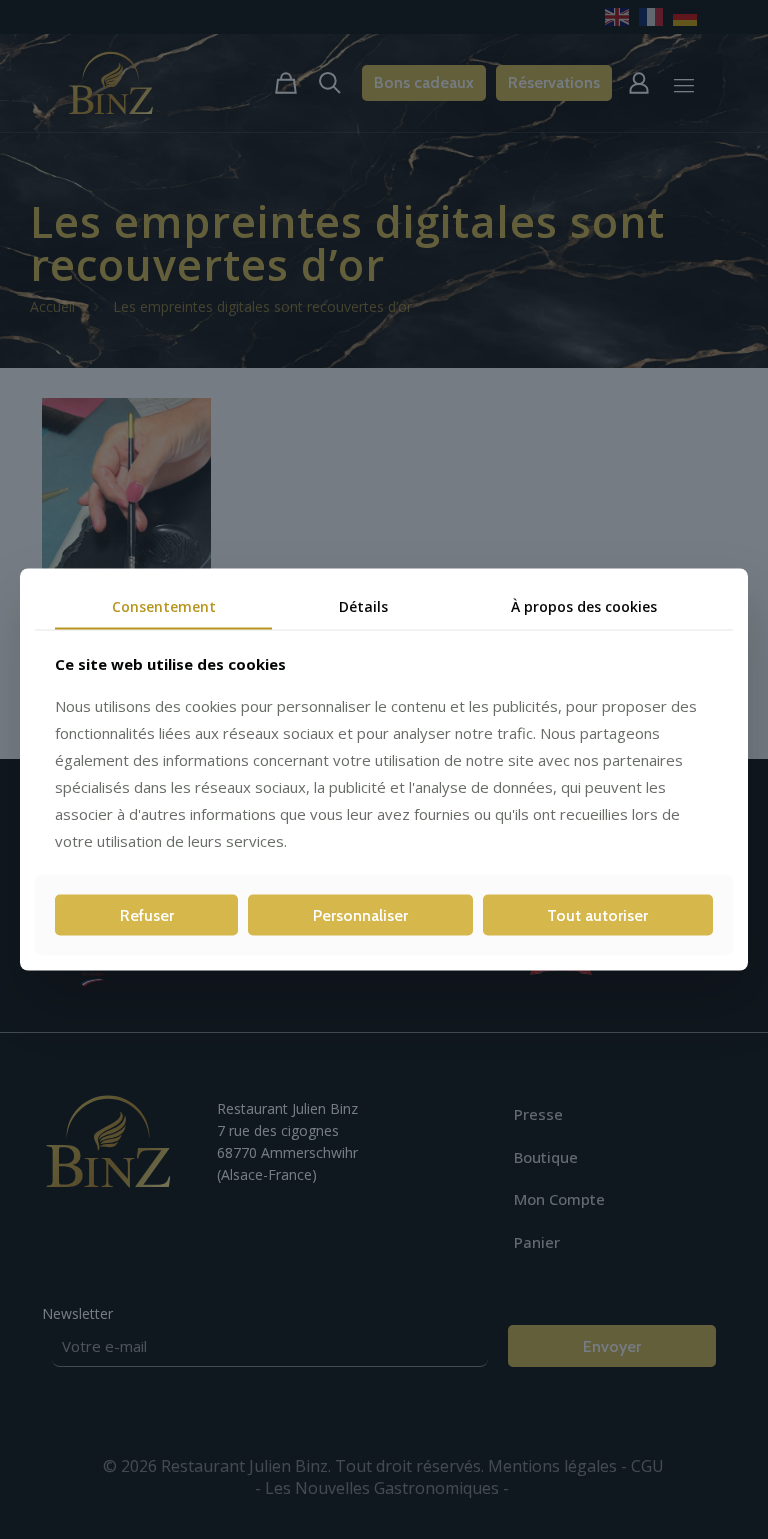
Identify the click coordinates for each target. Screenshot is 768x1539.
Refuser (147, 915)
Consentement (164, 605)
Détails (363, 605)
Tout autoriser (597, 915)
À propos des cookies (584, 605)
